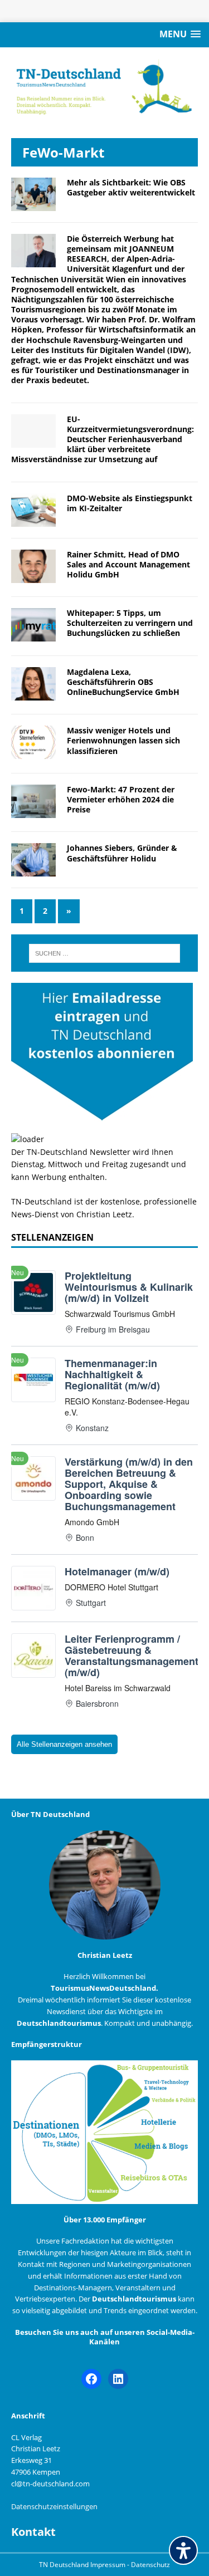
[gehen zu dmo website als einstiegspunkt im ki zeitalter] (33, 520)
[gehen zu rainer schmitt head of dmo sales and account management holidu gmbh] (33, 576)
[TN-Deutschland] (104, 87)
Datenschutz (150, 2565)
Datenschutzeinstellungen (54, 2506)
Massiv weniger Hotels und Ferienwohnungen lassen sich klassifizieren (123, 740)
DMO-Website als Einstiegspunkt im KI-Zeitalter (130, 503)
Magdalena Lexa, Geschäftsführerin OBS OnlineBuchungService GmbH (123, 682)
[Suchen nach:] (105, 953)
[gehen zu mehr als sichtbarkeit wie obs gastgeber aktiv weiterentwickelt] (33, 204)
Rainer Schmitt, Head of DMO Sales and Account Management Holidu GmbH (128, 564)
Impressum (109, 2565)
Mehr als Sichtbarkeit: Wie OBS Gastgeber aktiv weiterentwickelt (131, 187)
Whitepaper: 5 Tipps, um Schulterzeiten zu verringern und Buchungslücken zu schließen (130, 623)
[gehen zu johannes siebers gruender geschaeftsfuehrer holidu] (33, 870)
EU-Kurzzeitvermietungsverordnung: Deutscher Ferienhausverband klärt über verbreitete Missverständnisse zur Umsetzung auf (103, 439)
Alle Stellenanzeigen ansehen (64, 1744)
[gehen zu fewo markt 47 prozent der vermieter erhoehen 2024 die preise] (33, 812)
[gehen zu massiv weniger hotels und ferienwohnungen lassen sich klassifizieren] (33, 753)
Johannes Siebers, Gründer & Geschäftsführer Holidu (122, 853)
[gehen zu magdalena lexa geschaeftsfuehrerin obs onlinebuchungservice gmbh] (33, 694)
